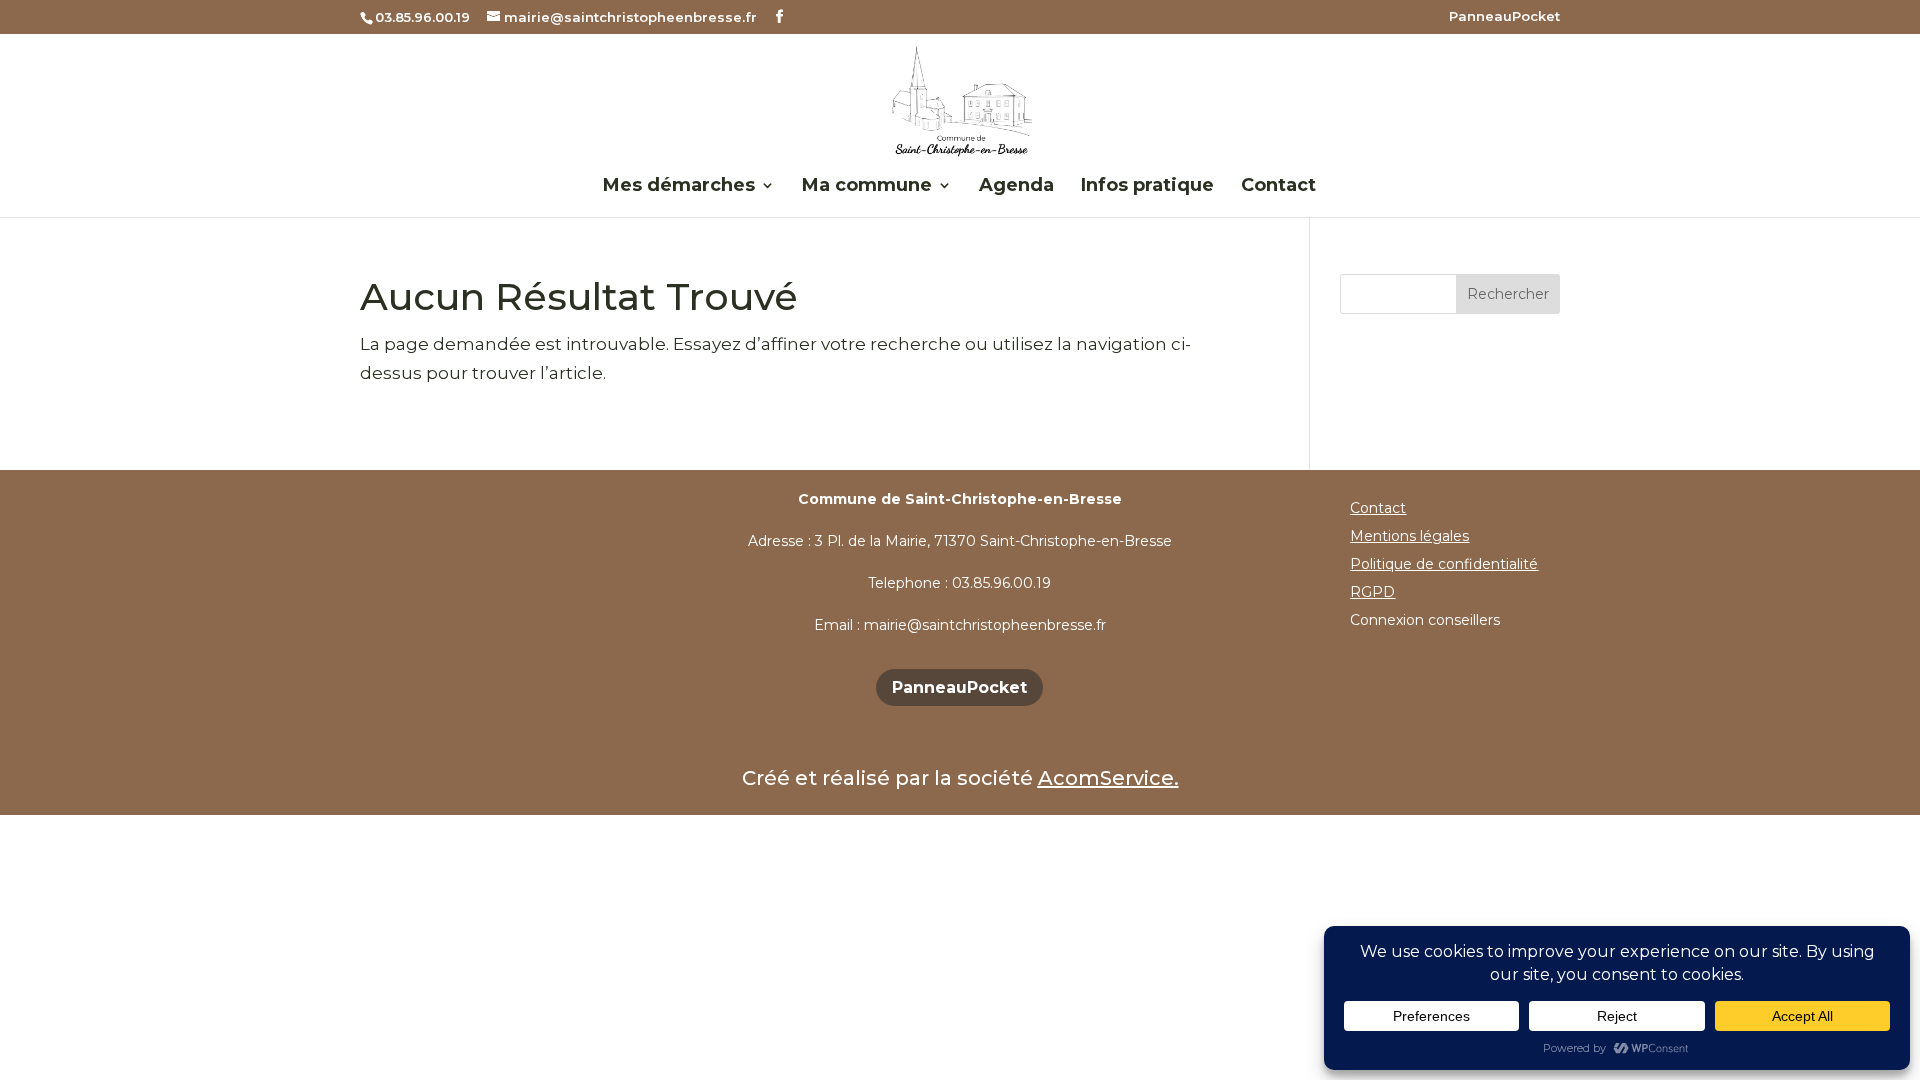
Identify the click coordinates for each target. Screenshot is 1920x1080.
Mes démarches (679, 187)
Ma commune (867, 187)
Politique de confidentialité (1444, 564)
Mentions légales (1409, 536)
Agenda (1016, 187)
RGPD (1372, 592)
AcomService (1106, 778)
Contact (1278, 187)
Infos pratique (1147, 187)
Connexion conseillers (1425, 620)
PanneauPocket (1504, 17)
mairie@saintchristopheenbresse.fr (985, 625)
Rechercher (1508, 294)
